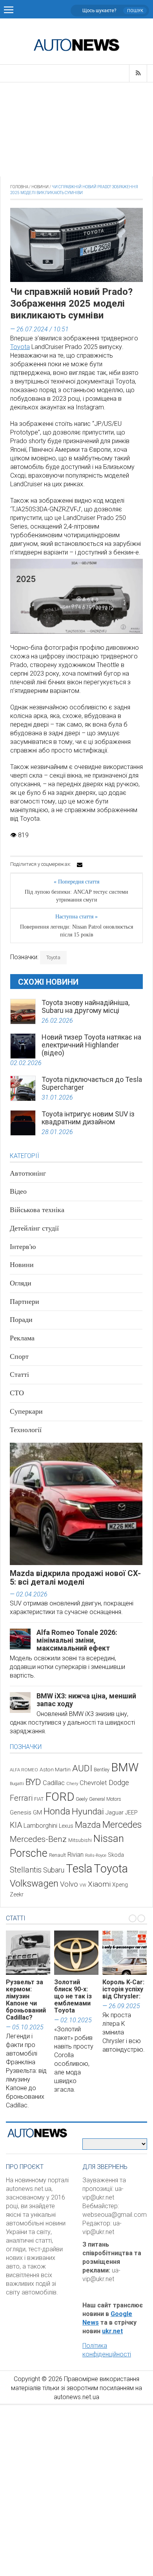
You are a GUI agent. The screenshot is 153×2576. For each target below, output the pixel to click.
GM (37, 1812)
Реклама (22, 1338)
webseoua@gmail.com (115, 2215)
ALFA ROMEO (24, 1770)
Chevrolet (93, 1783)
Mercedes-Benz (38, 1839)
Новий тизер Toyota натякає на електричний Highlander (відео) (91, 1045)
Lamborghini (40, 1826)
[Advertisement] (76, 129)
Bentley (102, 1770)
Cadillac (54, 1783)
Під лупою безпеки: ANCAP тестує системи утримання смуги (76, 896)
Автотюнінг (28, 1173)
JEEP (131, 1812)
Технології (26, 1430)
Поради (21, 1320)
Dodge (119, 1782)
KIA (16, 1825)
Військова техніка (37, 1210)
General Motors (105, 1799)
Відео (18, 1191)
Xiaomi (99, 1884)
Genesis (21, 1812)
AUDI (82, 1768)
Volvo (69, 1884)
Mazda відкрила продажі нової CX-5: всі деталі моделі (75, 1578)
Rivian (76, 1855)
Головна (19, 187)
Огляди (21, 1283)
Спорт (19, 1356)
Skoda (116, 1855)
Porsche (29, 1853)
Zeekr (17, 1894)
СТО (17, 1393)
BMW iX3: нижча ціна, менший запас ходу (86, 1700)
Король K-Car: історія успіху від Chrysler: (123, 1989)
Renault (57, 1855)
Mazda (88, 1825)
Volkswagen (34, 1883)
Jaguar (115, 1812)
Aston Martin (55, 1769)
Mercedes (122, 1825)
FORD (60, 1797)
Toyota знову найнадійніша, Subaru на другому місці (86, 1006)
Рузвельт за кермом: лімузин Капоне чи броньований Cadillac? (26, 2000)
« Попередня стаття (76, 882)
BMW (125, 1767)
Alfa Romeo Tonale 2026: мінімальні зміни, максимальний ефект (77, 1640)
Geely (82, 1799)
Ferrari (21, 1798)
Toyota (20, 347)
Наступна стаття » (76, 917)
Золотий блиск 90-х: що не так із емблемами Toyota (73, 1996)
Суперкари (26, 1411)
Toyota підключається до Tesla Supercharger (92, 1083)
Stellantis (26, 1870)
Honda (57, 1811)
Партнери (25, 1302)
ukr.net (112, 2331)
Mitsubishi (80, 1840)
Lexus (66, 1826)
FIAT (39, 1799)
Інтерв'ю (23, 1247)
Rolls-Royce (96, 1855)
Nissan (109, 1838)
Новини (40, 187)
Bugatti (17, 1784)
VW (83, 1885)
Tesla (79, 1869)
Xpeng (120, 1885)
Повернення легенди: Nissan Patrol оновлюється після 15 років (76, 931)
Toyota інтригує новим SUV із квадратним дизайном (88, 1118)
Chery (72, 1783)
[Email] (80, 865)
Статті (19, 1374)
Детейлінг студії (34, 1228)
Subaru (54, 1870)
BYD (33, 1782)
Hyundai (88, 1812)
